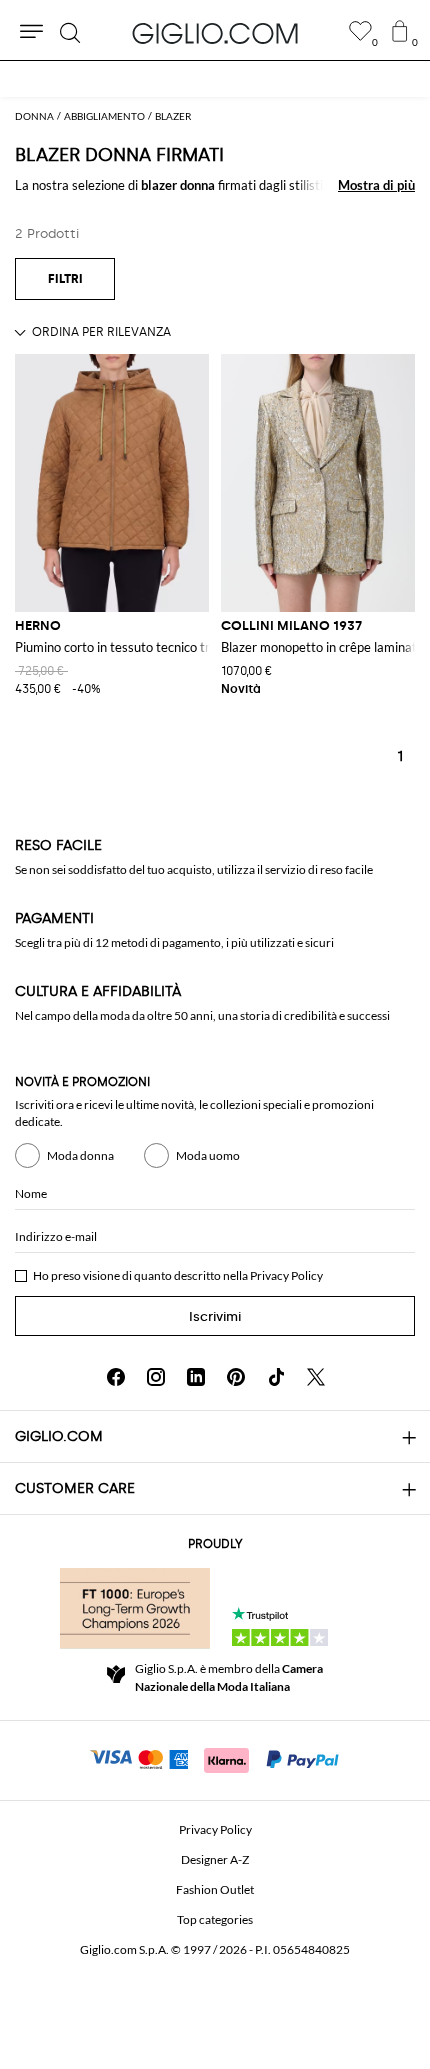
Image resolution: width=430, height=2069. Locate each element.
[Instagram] (156, 1377)
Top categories (215, 1919)
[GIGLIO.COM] (215, 33)
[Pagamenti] (215, 1758)
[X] (316, 1377)
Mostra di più (376, 185)
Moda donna (80, 1155)
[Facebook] (116, 1377)
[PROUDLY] (135, 1608)
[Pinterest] (236, 1377)
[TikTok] (276, 1377)
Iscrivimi (215, 1316)
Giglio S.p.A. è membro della (229, 1677)
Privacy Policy (286, 1275)
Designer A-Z (215, 1859)
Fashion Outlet (215, 1889)
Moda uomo (208, 1155)
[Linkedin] (196, 1377)
